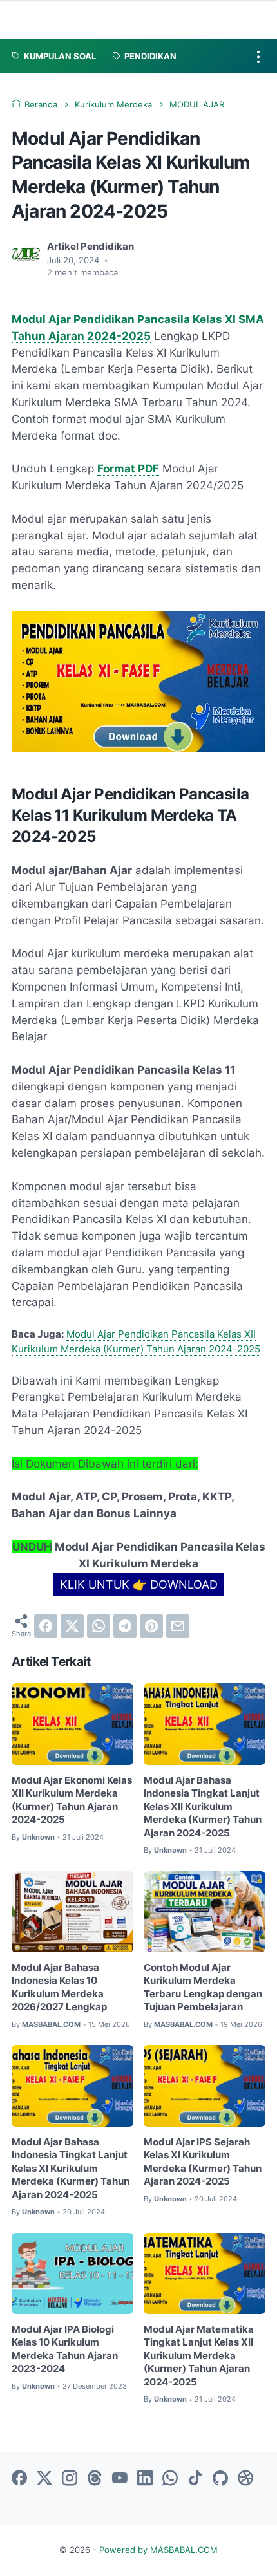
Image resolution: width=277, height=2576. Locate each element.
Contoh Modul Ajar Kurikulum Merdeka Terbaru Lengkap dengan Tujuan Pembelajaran (203, 1988)
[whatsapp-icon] (170, 2479)
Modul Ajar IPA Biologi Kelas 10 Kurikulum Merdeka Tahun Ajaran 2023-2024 (65, 2349)
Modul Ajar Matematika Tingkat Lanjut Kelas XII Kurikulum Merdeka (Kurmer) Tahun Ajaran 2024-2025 (199, 2356)
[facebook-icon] (19, 2479)
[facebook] (46, 1626)
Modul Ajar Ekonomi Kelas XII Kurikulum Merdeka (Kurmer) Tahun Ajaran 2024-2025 (72, 1800)
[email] (178, 1626)
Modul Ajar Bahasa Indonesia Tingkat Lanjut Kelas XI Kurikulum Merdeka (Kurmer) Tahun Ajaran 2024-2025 (71, 2169)
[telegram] (125, 1626)
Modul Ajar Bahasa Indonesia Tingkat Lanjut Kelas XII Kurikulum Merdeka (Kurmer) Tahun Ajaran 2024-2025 (203, 1807)
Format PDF (128, 469)
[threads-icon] (95, 2479)
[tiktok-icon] (195, 2479)
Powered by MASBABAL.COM (158, 2550)
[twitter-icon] (44, 2479)
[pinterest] (151, 1626)
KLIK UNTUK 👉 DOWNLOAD (139, 1584)
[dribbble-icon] (245, 2479)
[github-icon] (220, 2479)
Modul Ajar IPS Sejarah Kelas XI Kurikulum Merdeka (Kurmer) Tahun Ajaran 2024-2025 (203, 2162)
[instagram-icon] (70, 2479)
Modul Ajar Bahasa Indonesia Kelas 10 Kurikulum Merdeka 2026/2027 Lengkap (59, 1988)
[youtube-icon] (120, 2479)
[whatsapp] (99, 1626)
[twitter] (72, 1626)
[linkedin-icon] (145, 2479)
